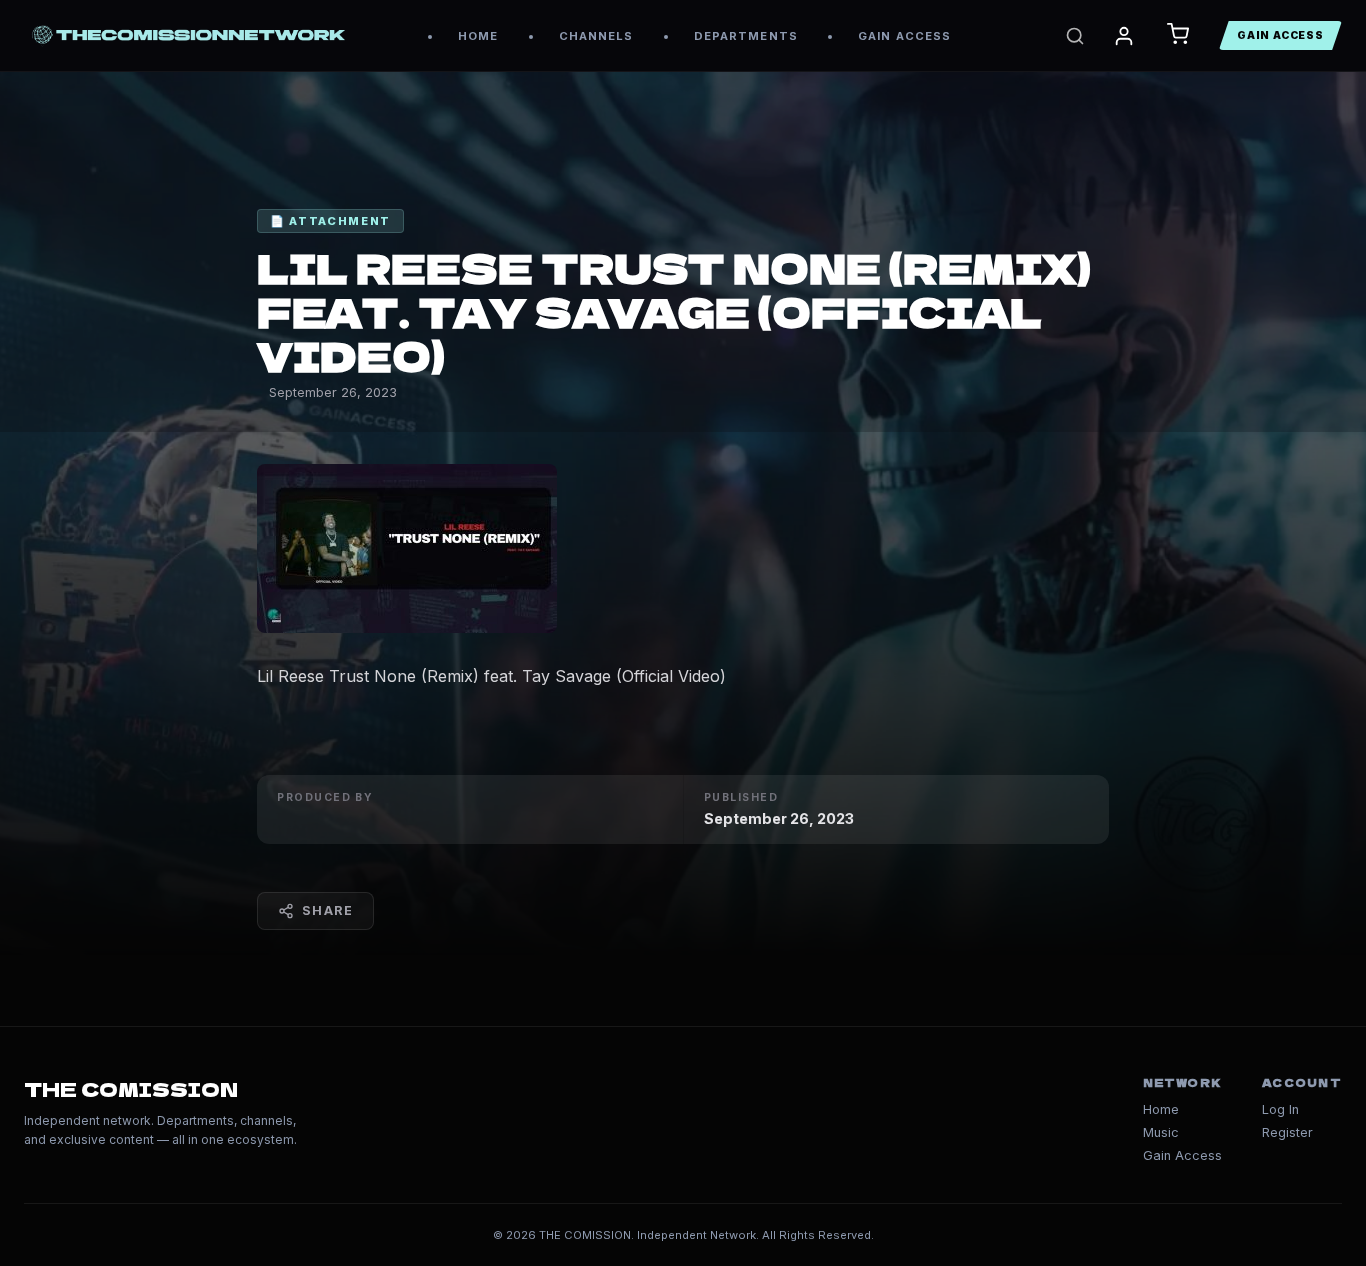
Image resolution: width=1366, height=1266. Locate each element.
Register (1287, 1132)
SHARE (327, 910)
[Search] (1075, 36)
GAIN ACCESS (904, 36)
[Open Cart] (1178, 35)
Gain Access (1182, 1155)
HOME (478, 36)
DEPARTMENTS (746, 36)
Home (1161, 1109)
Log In (1280, 1109)
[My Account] (1124, 36)
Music (1161, 1132)
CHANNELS (596, 36)
